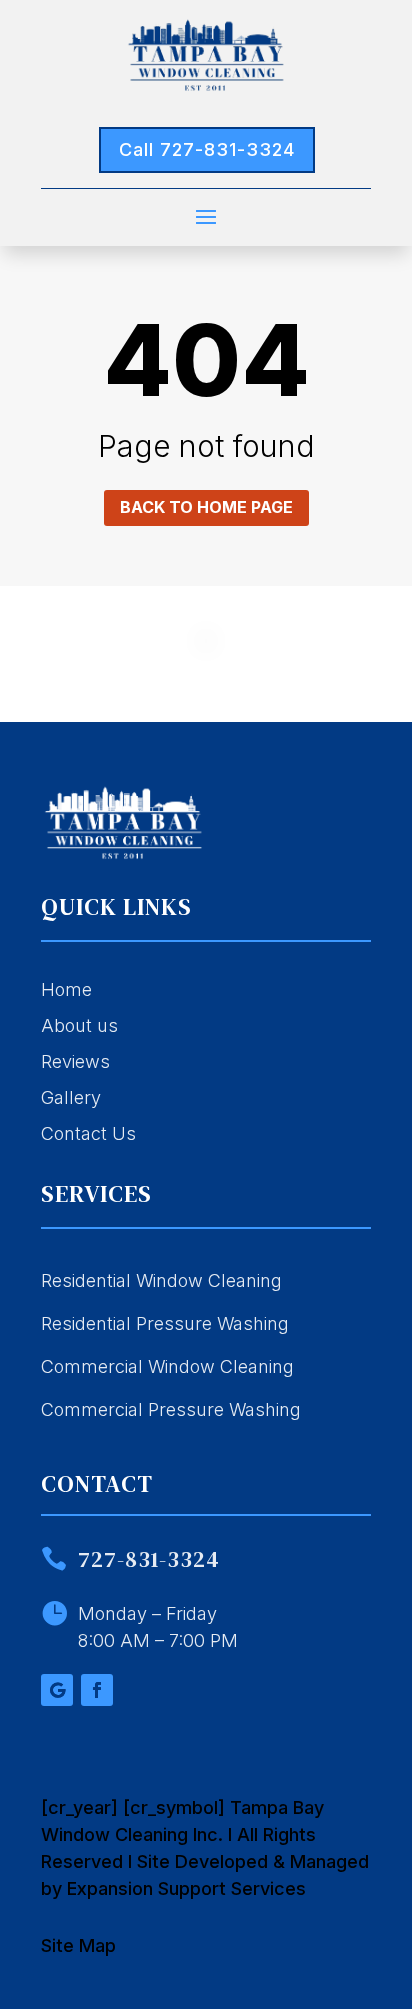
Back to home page (206, 507)
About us (79, 1025)
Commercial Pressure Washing (171, 1409)
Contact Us (88, 1133)
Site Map (78, 1945)
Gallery (71, 1097)
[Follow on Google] (57, 1690)
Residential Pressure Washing (165, 1323)
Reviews (75, 1061)
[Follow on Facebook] (97, 1690)
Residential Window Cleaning (161, 1280)
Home (66, 989)
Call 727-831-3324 (207, 149)
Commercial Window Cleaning (167, 1366)
